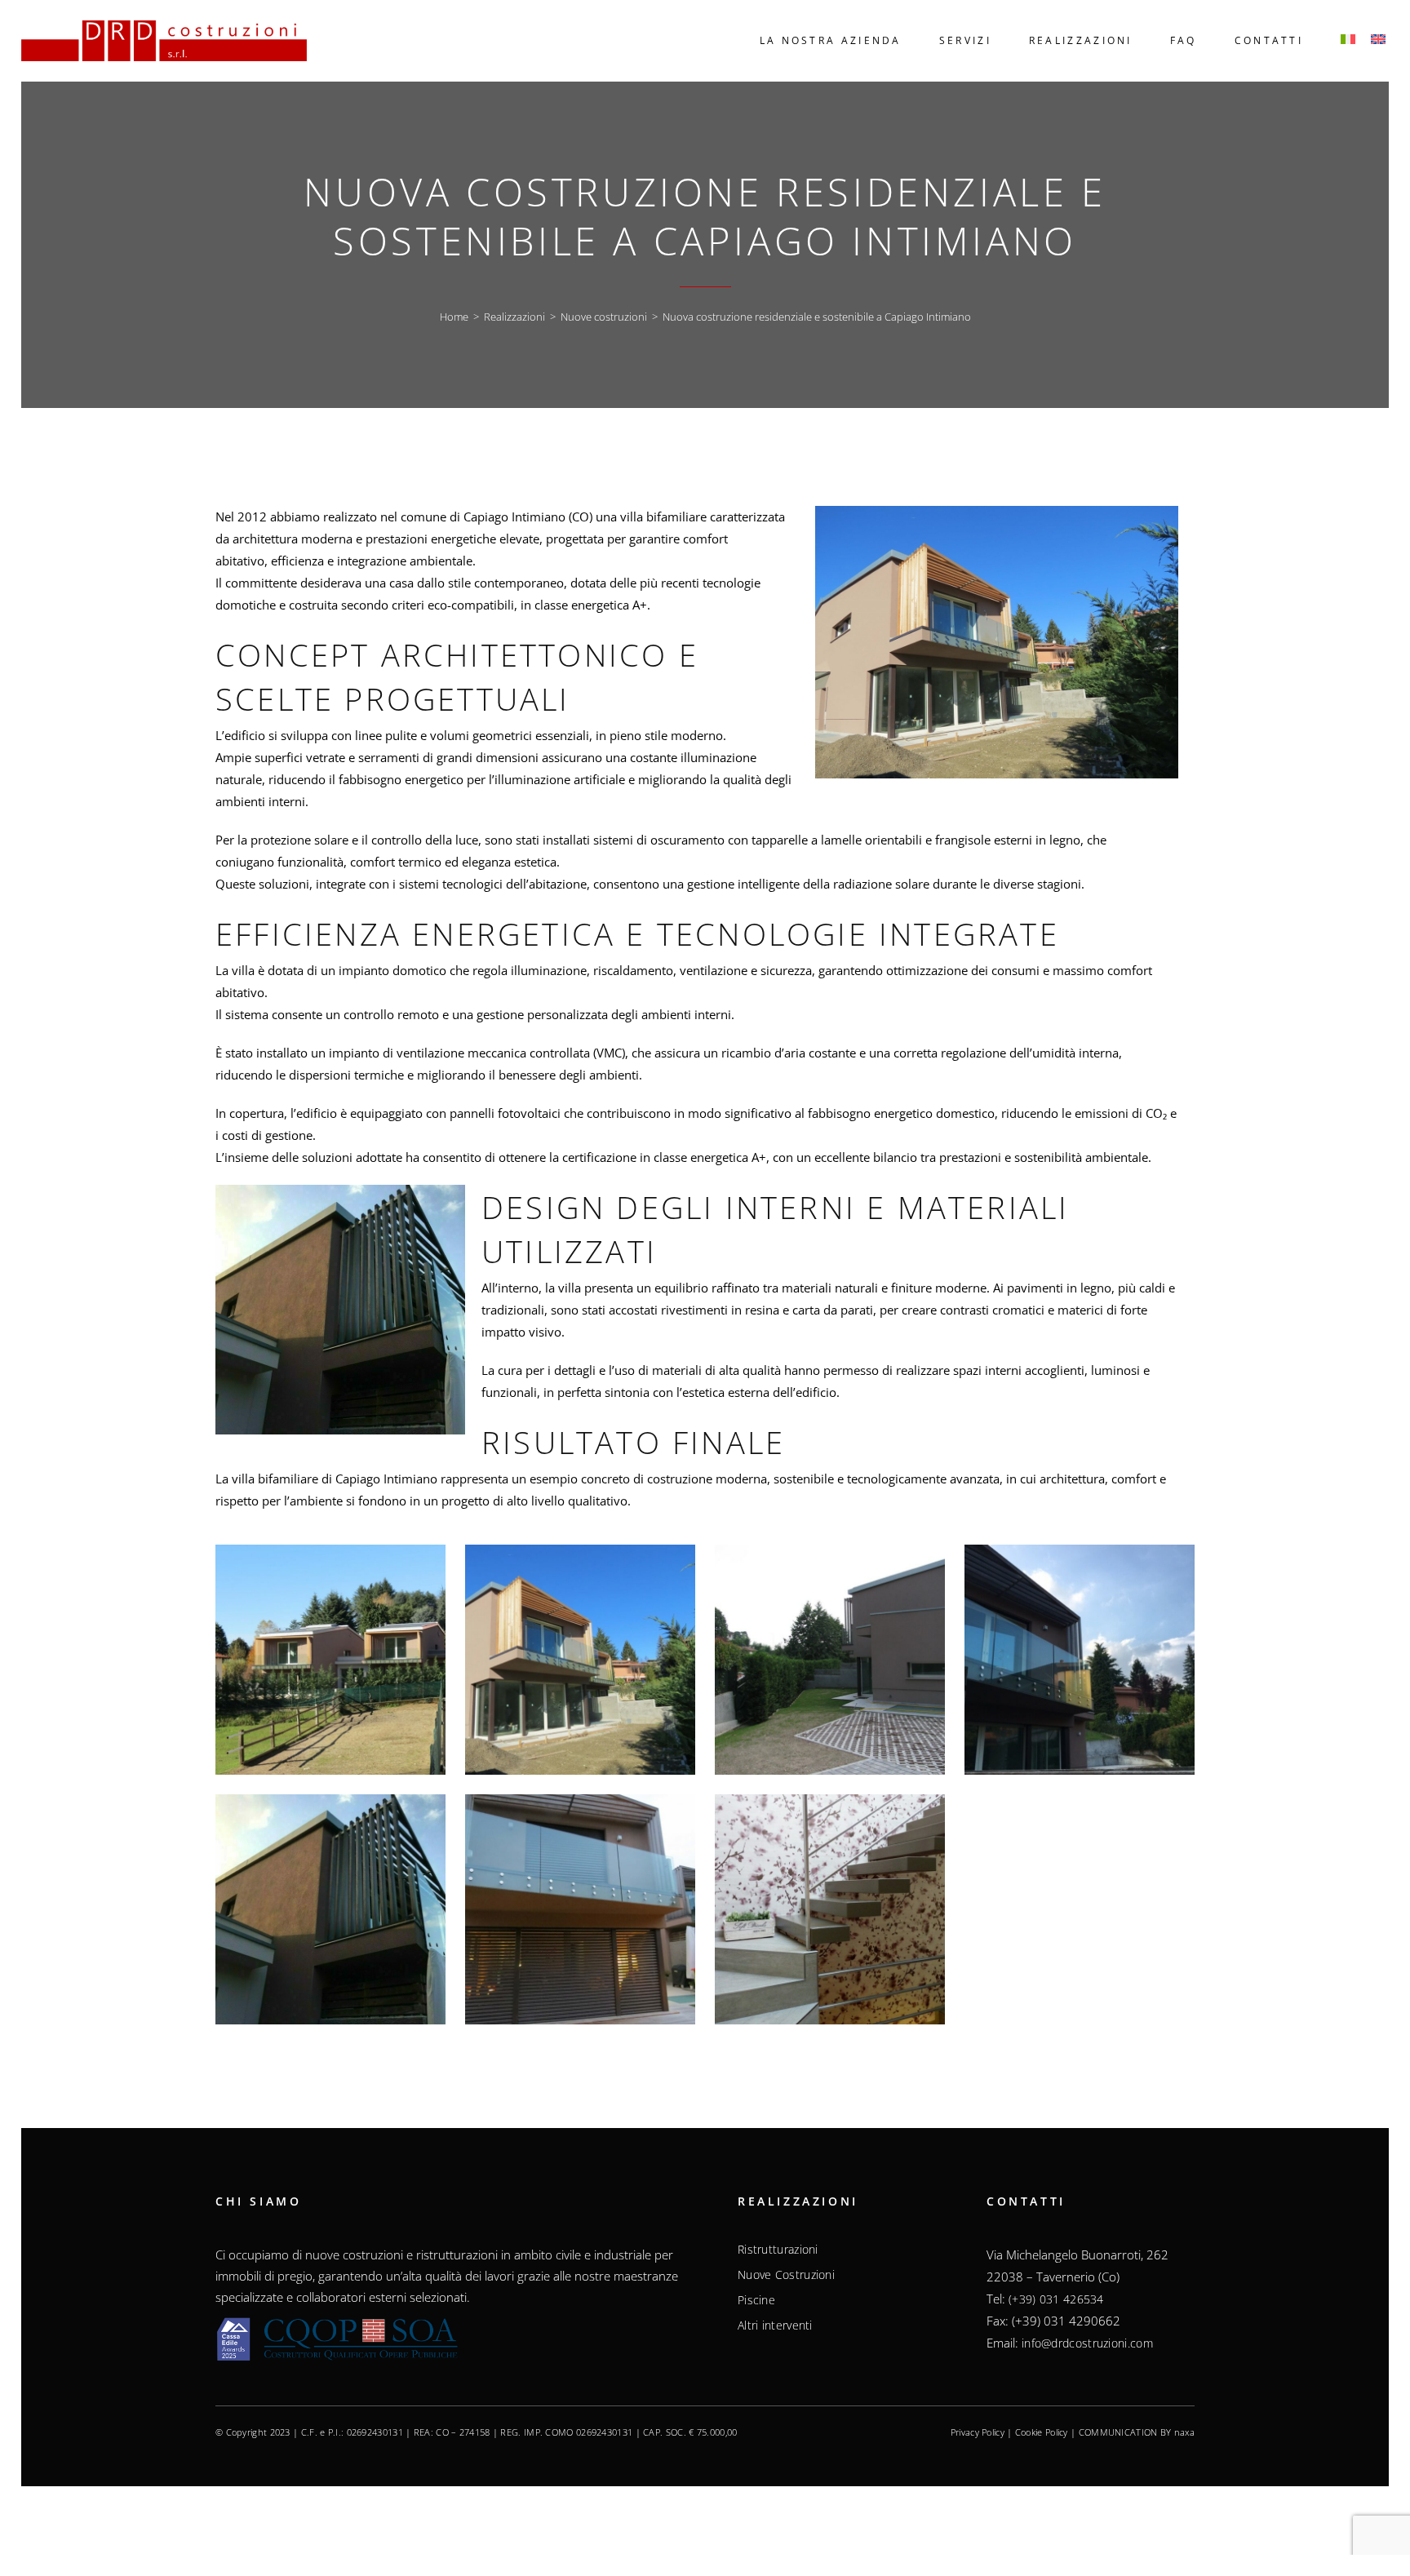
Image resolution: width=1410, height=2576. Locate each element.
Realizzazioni (514, 317)
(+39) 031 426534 (1056, 2299)
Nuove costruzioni (604, 317)
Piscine (756, 2300)
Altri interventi (775, 2325)
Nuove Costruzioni (786, 2275)
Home (454, 317)
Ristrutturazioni (778, 2250)
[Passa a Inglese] (1380, 41)
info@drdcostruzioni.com (1087, 2343)
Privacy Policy (978, 2432)
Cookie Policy (1042, 2432)
